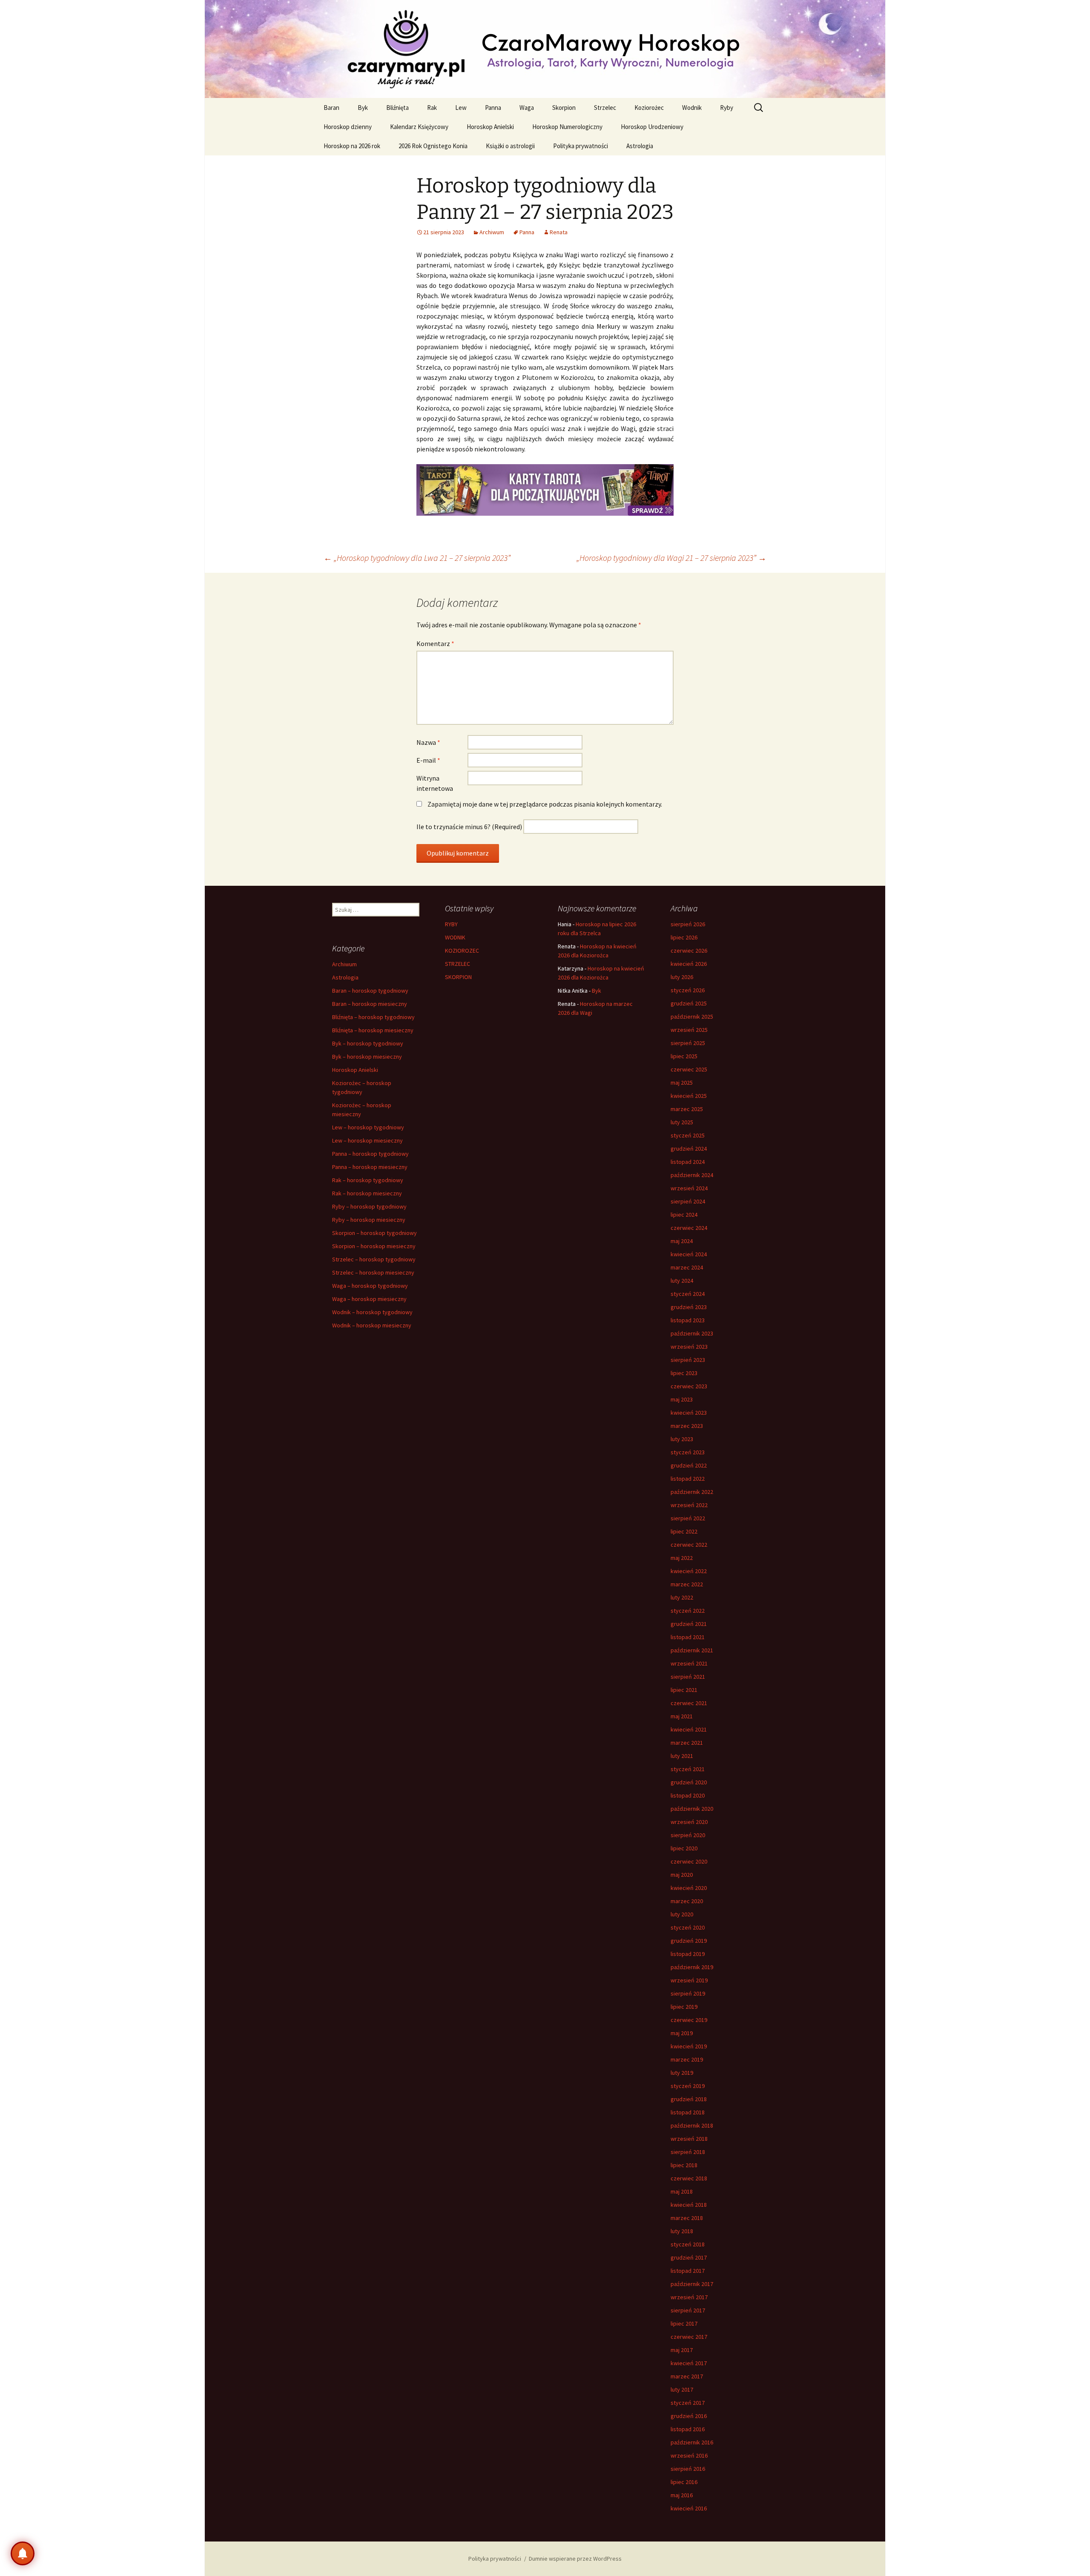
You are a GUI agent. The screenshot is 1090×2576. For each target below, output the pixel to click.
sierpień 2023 (688, 1360)
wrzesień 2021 (689, 1663)
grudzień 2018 (689, 2099)
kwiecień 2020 (689, 1888)
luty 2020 (682, 1914)
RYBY (451, 924)
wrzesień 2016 (689, 2455)
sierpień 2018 (688, 2152)
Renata (559, 232)
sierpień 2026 (688, 924)
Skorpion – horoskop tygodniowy (374, 1233)
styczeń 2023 (688, 1452)
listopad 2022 (688, 1479)
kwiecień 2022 (689, 1571)
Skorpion (564, 108)
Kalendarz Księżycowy (419, 127)
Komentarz (435, 643)
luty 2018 (682, 2231)
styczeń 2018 (688, 2244)
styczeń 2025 (688, 1135)
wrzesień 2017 (689, 2297)
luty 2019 (682, 2073)
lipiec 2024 (684, 1215)
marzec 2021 (687, 1743)
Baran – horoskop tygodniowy (370, 991)
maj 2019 (682, 2033)
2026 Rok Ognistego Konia (433, 146)
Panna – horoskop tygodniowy (370, 1154)
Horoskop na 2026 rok (352, 146)
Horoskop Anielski (490, 127)
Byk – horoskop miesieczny (367, 1057)
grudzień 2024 (689, 1149)
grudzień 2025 (689, 1003)
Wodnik (692, 108)
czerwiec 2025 (689, 1069)
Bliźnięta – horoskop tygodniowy (373, 1017)
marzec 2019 (687, 2059)
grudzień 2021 (689, 1624)
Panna (493, 108)
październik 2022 (692, 1492)
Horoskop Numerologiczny (567, 127)
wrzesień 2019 (689, 1980)
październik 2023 (692, 1333)
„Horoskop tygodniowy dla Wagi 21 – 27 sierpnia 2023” (671, 558)
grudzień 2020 (689, 1782)
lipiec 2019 (684, 2007)
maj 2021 (682, 1716)
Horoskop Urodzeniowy (652, 127)
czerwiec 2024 (689, 1228)
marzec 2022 (687, 1584)
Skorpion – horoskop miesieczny (374, 1246)
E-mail (428, 760)
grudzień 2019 (689, 1941)
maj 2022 (682, 1558)
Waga (527, 108)
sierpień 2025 (688, 1043)
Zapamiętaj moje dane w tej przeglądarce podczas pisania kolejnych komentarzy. (545, 804)
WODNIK (455, 937)
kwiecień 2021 (689, 1729)
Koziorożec (649, 108)
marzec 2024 (687, 1267)
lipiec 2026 (684, 937)
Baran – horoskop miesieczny (370, 1004)
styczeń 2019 (688, 2086)
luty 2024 (682, 1281)
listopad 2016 (688, 2429)
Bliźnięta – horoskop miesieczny (373, 1030)
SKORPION (458, 977)
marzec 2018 (687, 2218)
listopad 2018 (688, 2112)
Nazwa (428, 742)
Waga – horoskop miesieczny (369, 1299)
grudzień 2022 (689, 1465)
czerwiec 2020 (689, 1861)
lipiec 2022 (684, 1531)
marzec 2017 (687, 2376)
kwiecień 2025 (689, 1096)
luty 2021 (682, 1756)
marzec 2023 (687, 1426)
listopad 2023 (688, 1320)
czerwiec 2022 (689, 1545)
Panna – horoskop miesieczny (370, 1167)
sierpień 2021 (688, 1677)
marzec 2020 (687, 1901)
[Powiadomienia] (23, 2553)
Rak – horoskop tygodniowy (368, 1180)
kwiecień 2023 (689, 1413)
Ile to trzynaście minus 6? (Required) (469, 827)
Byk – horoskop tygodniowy (368, 1043)
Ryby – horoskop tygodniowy (369, 1206)
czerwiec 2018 (689, 2178)
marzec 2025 (687, 1109)
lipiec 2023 (684, 1373)
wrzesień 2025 (689, 1030)
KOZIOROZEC (462, 951)
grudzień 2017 (689, 2257)
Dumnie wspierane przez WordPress (575, 2559)
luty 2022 (682, 1597)
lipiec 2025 (684, 1056)
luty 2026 (682, 977)
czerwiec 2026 (689, 951)
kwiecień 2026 (689, 964)
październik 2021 (692, 1650)
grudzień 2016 (689, 2416)
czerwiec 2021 (689, 1703)
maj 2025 (682, 1083)
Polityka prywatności (581, 146)
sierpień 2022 (688, 1518)
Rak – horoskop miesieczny (367, 1193)
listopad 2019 (688, 1954)
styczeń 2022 (688, 1611)
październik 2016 (692, 2442)
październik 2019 (692, 1967)
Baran (331, 108)
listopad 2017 (688, 2271)
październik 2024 (692, 1175)
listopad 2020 (688, 1795)
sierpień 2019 (688, 1993)
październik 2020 (692, 1809)
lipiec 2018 (684, 2165)
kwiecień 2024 (689, 1254)
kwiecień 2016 (689, 2508)
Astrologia (640, 146)
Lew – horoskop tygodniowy (368, 1127)
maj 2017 (682, 2350)
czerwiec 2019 (689, 2020)
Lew (461, 108)
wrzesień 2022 (689, 1505)
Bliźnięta (397, 108)
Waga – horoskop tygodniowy (370, 1286)
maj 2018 (682, 2191)
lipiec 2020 (684, 1848)
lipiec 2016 (684, 2482)
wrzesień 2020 (689, 1822)
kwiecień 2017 (689, 2363)
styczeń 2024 (688, 1294)
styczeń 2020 (688, 1927)
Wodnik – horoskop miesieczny (372, 1325)
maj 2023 (682, 1399)
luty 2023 (682, 1439)
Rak (432, 108)
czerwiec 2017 (689, 2337)
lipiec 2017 (684, 2323)
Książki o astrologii (510, 146)
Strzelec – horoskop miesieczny (373, 1272)
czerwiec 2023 (689, 1386)
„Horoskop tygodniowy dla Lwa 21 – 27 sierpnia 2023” (417, 558)
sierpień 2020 (688, 1835)
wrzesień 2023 (689, 1347)
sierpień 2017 (688, 2310)
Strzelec (605, 108)
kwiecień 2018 (689, 2205)
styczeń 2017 (688, 2403)
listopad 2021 (688, 1637)
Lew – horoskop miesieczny (367, 1140)
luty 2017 (682, 2389)
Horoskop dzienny (348, 127)
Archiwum (492, 232)
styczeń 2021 (688, 1769)
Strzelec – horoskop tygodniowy (374, 1259)
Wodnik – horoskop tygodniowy (372, 1312)
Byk (363, 108)
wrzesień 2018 (689, 2139)
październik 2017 (692, 2284)
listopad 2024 (688, 1162)
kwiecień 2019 (689, 2046)
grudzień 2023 (689, 1307)
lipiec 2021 (684, 1690)
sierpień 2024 (688, 1201)
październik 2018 (692, 2125)
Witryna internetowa (435, 783)
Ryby (727, 108)
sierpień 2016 (688, 2469)
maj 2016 (682, 2495)
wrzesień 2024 (689, 1188)
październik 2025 (692, 1017)
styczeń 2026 (688, 990)
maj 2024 (682, 1241)
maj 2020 (682, 1875)
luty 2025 (682, 1122)
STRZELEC (458, 964)
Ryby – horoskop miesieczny (369, 1220)
